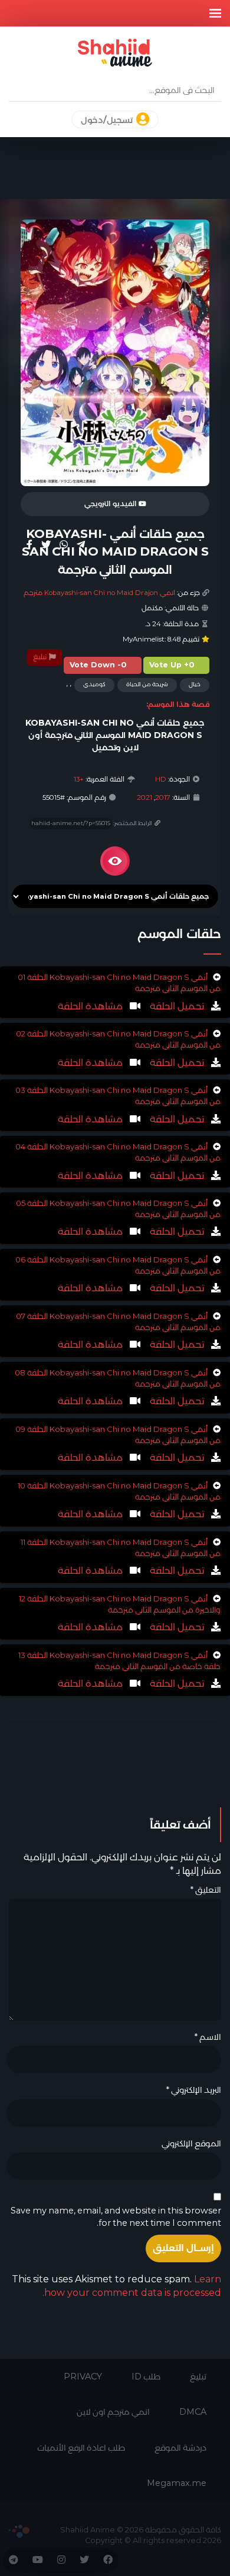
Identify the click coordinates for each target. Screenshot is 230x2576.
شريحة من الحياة (147, 684)
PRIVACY (83, 2376)
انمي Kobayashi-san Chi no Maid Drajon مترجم (99, 593)
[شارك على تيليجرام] (81, 544)
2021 (144, 797)
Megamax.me (177, 2483)
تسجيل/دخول (108, 120)
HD (161, 779)
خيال (195, 684)
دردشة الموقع (180, 2448)
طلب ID (146, 2376)
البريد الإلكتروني (193, 2090)
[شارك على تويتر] (46, 544)
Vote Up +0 (172, 665)
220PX (19, 2531)
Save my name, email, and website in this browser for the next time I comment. (116, 2217)
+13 (79, 779)
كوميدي (94, 684)
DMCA (193, 2412)
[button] (215, 13)
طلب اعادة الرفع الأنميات (81, 2448)
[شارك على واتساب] (64, 544)
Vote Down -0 (98, 665)
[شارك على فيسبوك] (29, 544)
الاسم (208, 2037)
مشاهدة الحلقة (90, 1006)
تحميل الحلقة (176, 1006)
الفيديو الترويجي (111, 504)
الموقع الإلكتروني (191, 2143)
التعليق (206, 1890)
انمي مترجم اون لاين (113, 2412)
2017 (163, 797)
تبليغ (41, 657)
